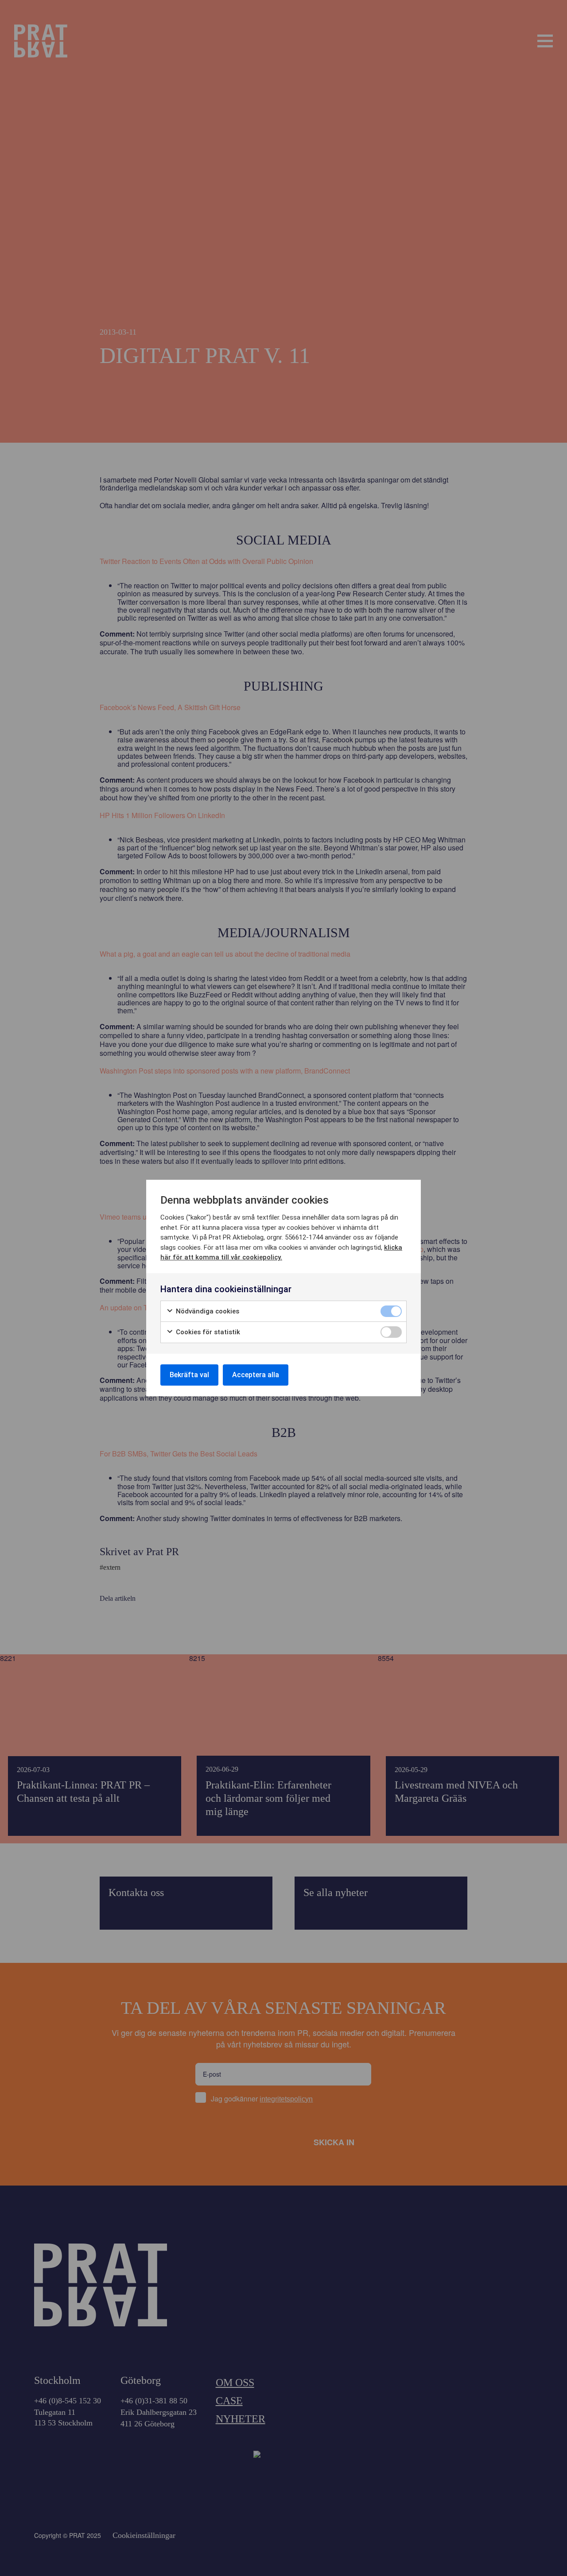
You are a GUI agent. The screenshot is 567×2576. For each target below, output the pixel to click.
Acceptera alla (256, 1375)
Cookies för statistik (207, 1332)
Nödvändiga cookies (207, 1311)
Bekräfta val (189, 1375)
